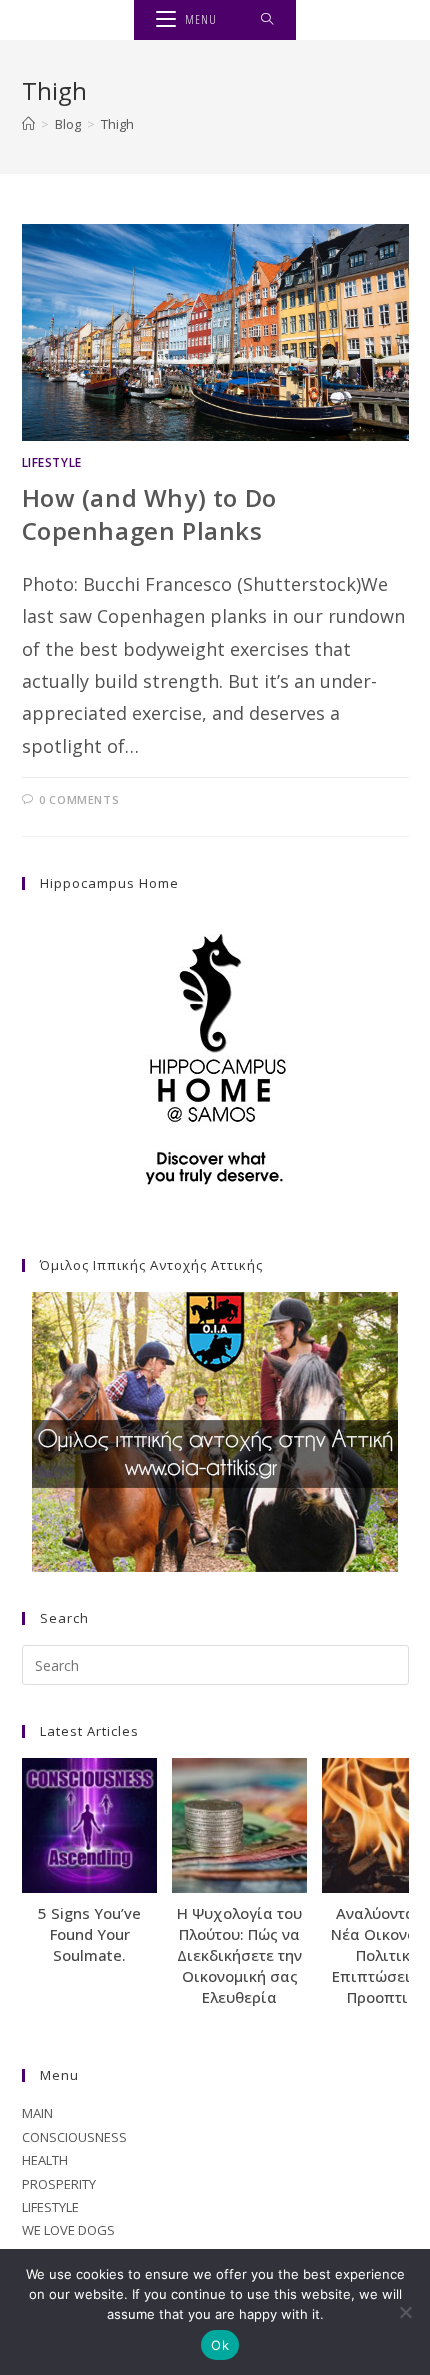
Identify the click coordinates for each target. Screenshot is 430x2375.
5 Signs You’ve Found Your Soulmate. (89, 1934)
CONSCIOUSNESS (74, 2137)
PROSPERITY (59, 2184)
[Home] (28, 124)
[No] (405, 2312)
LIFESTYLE (52, 462)
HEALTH (45, 2160)
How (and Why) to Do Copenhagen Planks (149, 514)
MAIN (37, 2113)
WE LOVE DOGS (68, 2230)
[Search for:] (267, 20)
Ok (220, 2345)
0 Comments (79, 799)
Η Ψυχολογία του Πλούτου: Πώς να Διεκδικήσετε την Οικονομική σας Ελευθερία (239, 1955)
